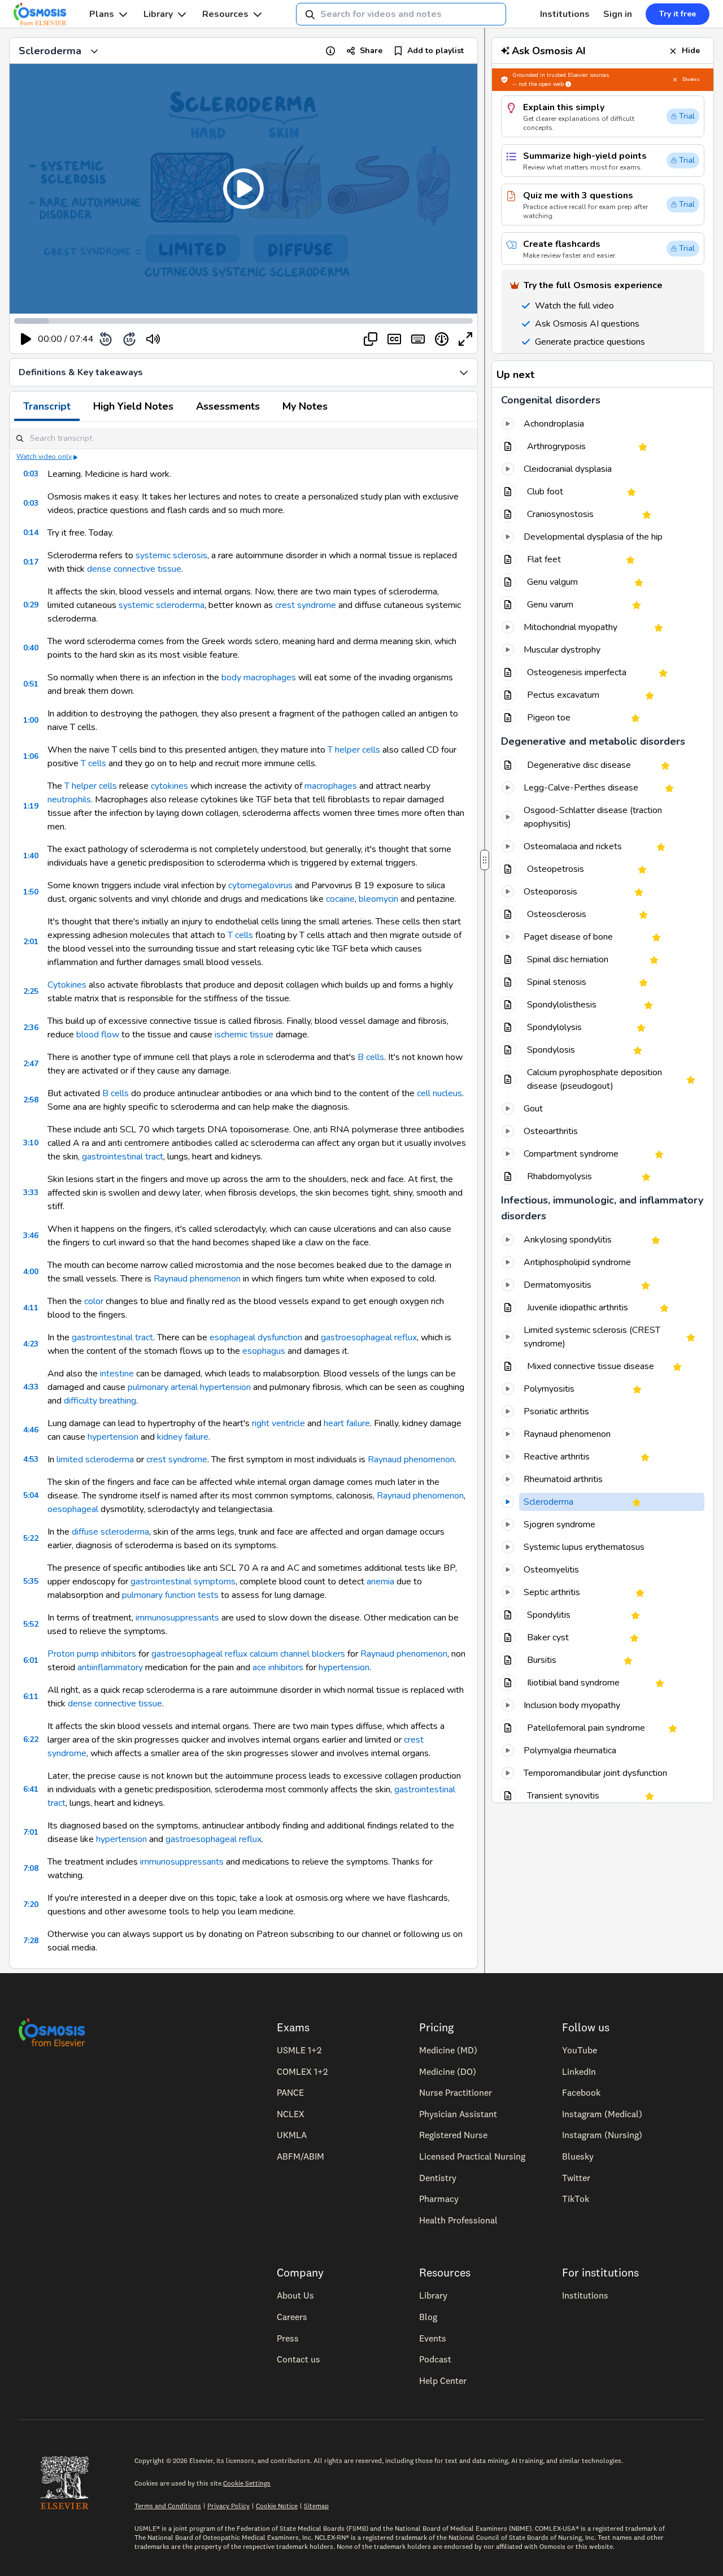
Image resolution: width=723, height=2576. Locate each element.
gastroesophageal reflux (369, 1337)
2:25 (31, 991)
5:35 (31, 1581)
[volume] (153, 339)
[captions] (394, 339)
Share (371, 51)
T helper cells (354, 750)
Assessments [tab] (228, 406)
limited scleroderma (95, 1459)
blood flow (98, 1035)
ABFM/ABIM (300, 2156)
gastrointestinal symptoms (183, 1582)
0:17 (31, 562)
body (231, 677)
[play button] (26, 339)
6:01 (31, 1660)
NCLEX (291, 2114)
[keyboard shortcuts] (418, 339)
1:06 (31, 756)
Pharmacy (439, 2199)
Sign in (618, 14)
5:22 (31, 1538)
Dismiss (691, 79)
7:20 (31, 1904)
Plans (102, 14)
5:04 (31, 1495)
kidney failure (183, 1437)
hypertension (113, 1437)
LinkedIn (579, 2071)
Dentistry (438, 2178)
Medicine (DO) (448, 2071)
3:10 (31, 1143)
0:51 (31, 684)
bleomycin (378, 899)
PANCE (290, 2092)
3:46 (31, 1235)
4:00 (31, 1272)
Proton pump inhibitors (92, 1654)
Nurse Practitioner (456, 2092)
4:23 (31, 1344)
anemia (380, 1582)
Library (158, 14)
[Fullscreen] (465, 339)
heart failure (347, 1423)
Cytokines (67, 985)
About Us (295, 2295)
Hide (691, 51)
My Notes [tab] (305, 406)
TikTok (576, 2199)
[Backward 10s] (106, 339)
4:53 (31, 1459)
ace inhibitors (278, 1667)
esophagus (264, 1351)
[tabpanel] (243, 1195)
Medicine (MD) (448, 2050)
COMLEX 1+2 (302, 2071)
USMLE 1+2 (299, 2050)
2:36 (31, 1028)
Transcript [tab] (47, 406)
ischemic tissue (244, 1035)
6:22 (31, 1739)
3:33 (31, 1193)
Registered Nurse (453, 2135)
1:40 (31, 856)
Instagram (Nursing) (602, 2135)
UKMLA (292, 2135)
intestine (117, 1374)
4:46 (31, 1430)
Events (433, 2338)
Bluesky (578, 2156)
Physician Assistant (458, 2114)
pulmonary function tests (170, 1595)
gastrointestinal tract (123, 1157)
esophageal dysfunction (256, 1337)
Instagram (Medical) (602, 2114)
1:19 (31, 806)
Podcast (435, 2359)
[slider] (200, 339)
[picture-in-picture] (371, 339)
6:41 (31, 1789)
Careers (292, 2317)
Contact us (299, 2359)
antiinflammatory (110, 1667)
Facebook (581, 2092)
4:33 (31, 1387)
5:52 (31, 1624)
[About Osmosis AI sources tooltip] (568, 84)
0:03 (31, 474)
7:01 (31, 1832)
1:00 (31, 720)
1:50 (31, 892)
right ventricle (278, 1423)
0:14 (31, 533)
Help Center (443, 2380)
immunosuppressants (177, 1618)
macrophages (270, 677)
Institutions (565, 14)
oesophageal (73, 1509)
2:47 (31, 1064)
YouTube (580, 2050)
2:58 (31, 1100)
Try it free (678, 14)
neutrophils (69, 800)
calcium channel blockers (297, 1654)
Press (288, 2338)
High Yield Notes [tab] (133, 406)
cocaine (340, 899)
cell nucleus (439, 1093)
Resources (225, 14)
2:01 (31, 942)
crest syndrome (306, 605)
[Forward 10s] (129, 339)
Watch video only (44, 457)
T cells (93, 763)
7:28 (31, 1941)
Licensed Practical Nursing (472, 2156)
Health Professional (458, 2220)
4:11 (31, 1308)
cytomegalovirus (260, 885)
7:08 (31, 1868)
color (94, 1301)
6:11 (31, 1697)
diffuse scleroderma (110, 1532)
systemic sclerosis (171, 555)
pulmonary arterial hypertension (189, 1387)
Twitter (576, 2178)
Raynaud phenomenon (197, 1279)
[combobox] (401, 14)
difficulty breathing (100, 1401)
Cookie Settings (247, 2483)
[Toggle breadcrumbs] (94, 51)
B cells (371, 1057)
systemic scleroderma (162, 605)
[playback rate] (442, 339)
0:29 (31, 605)
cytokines (169, 786)
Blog (428, 2317)
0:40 (31, 648)
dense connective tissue (134, 569)
